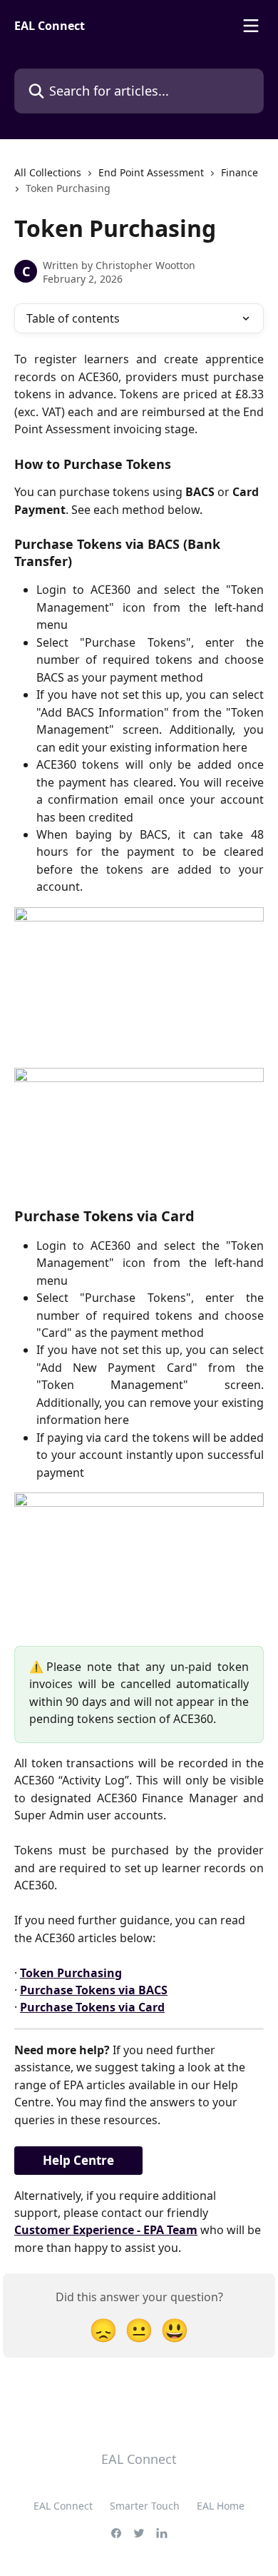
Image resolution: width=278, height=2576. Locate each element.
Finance (240, 172)
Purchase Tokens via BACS (94, 1990)
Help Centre (78, 2160)
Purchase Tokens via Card (92, 2007)
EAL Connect (63, 2506)
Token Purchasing (71, 1973)
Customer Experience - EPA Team (106, 2230)
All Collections (48, 172)
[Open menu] (251, 26)
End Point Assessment (151, 172)
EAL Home (221, 2506)
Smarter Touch (145, 2506)
